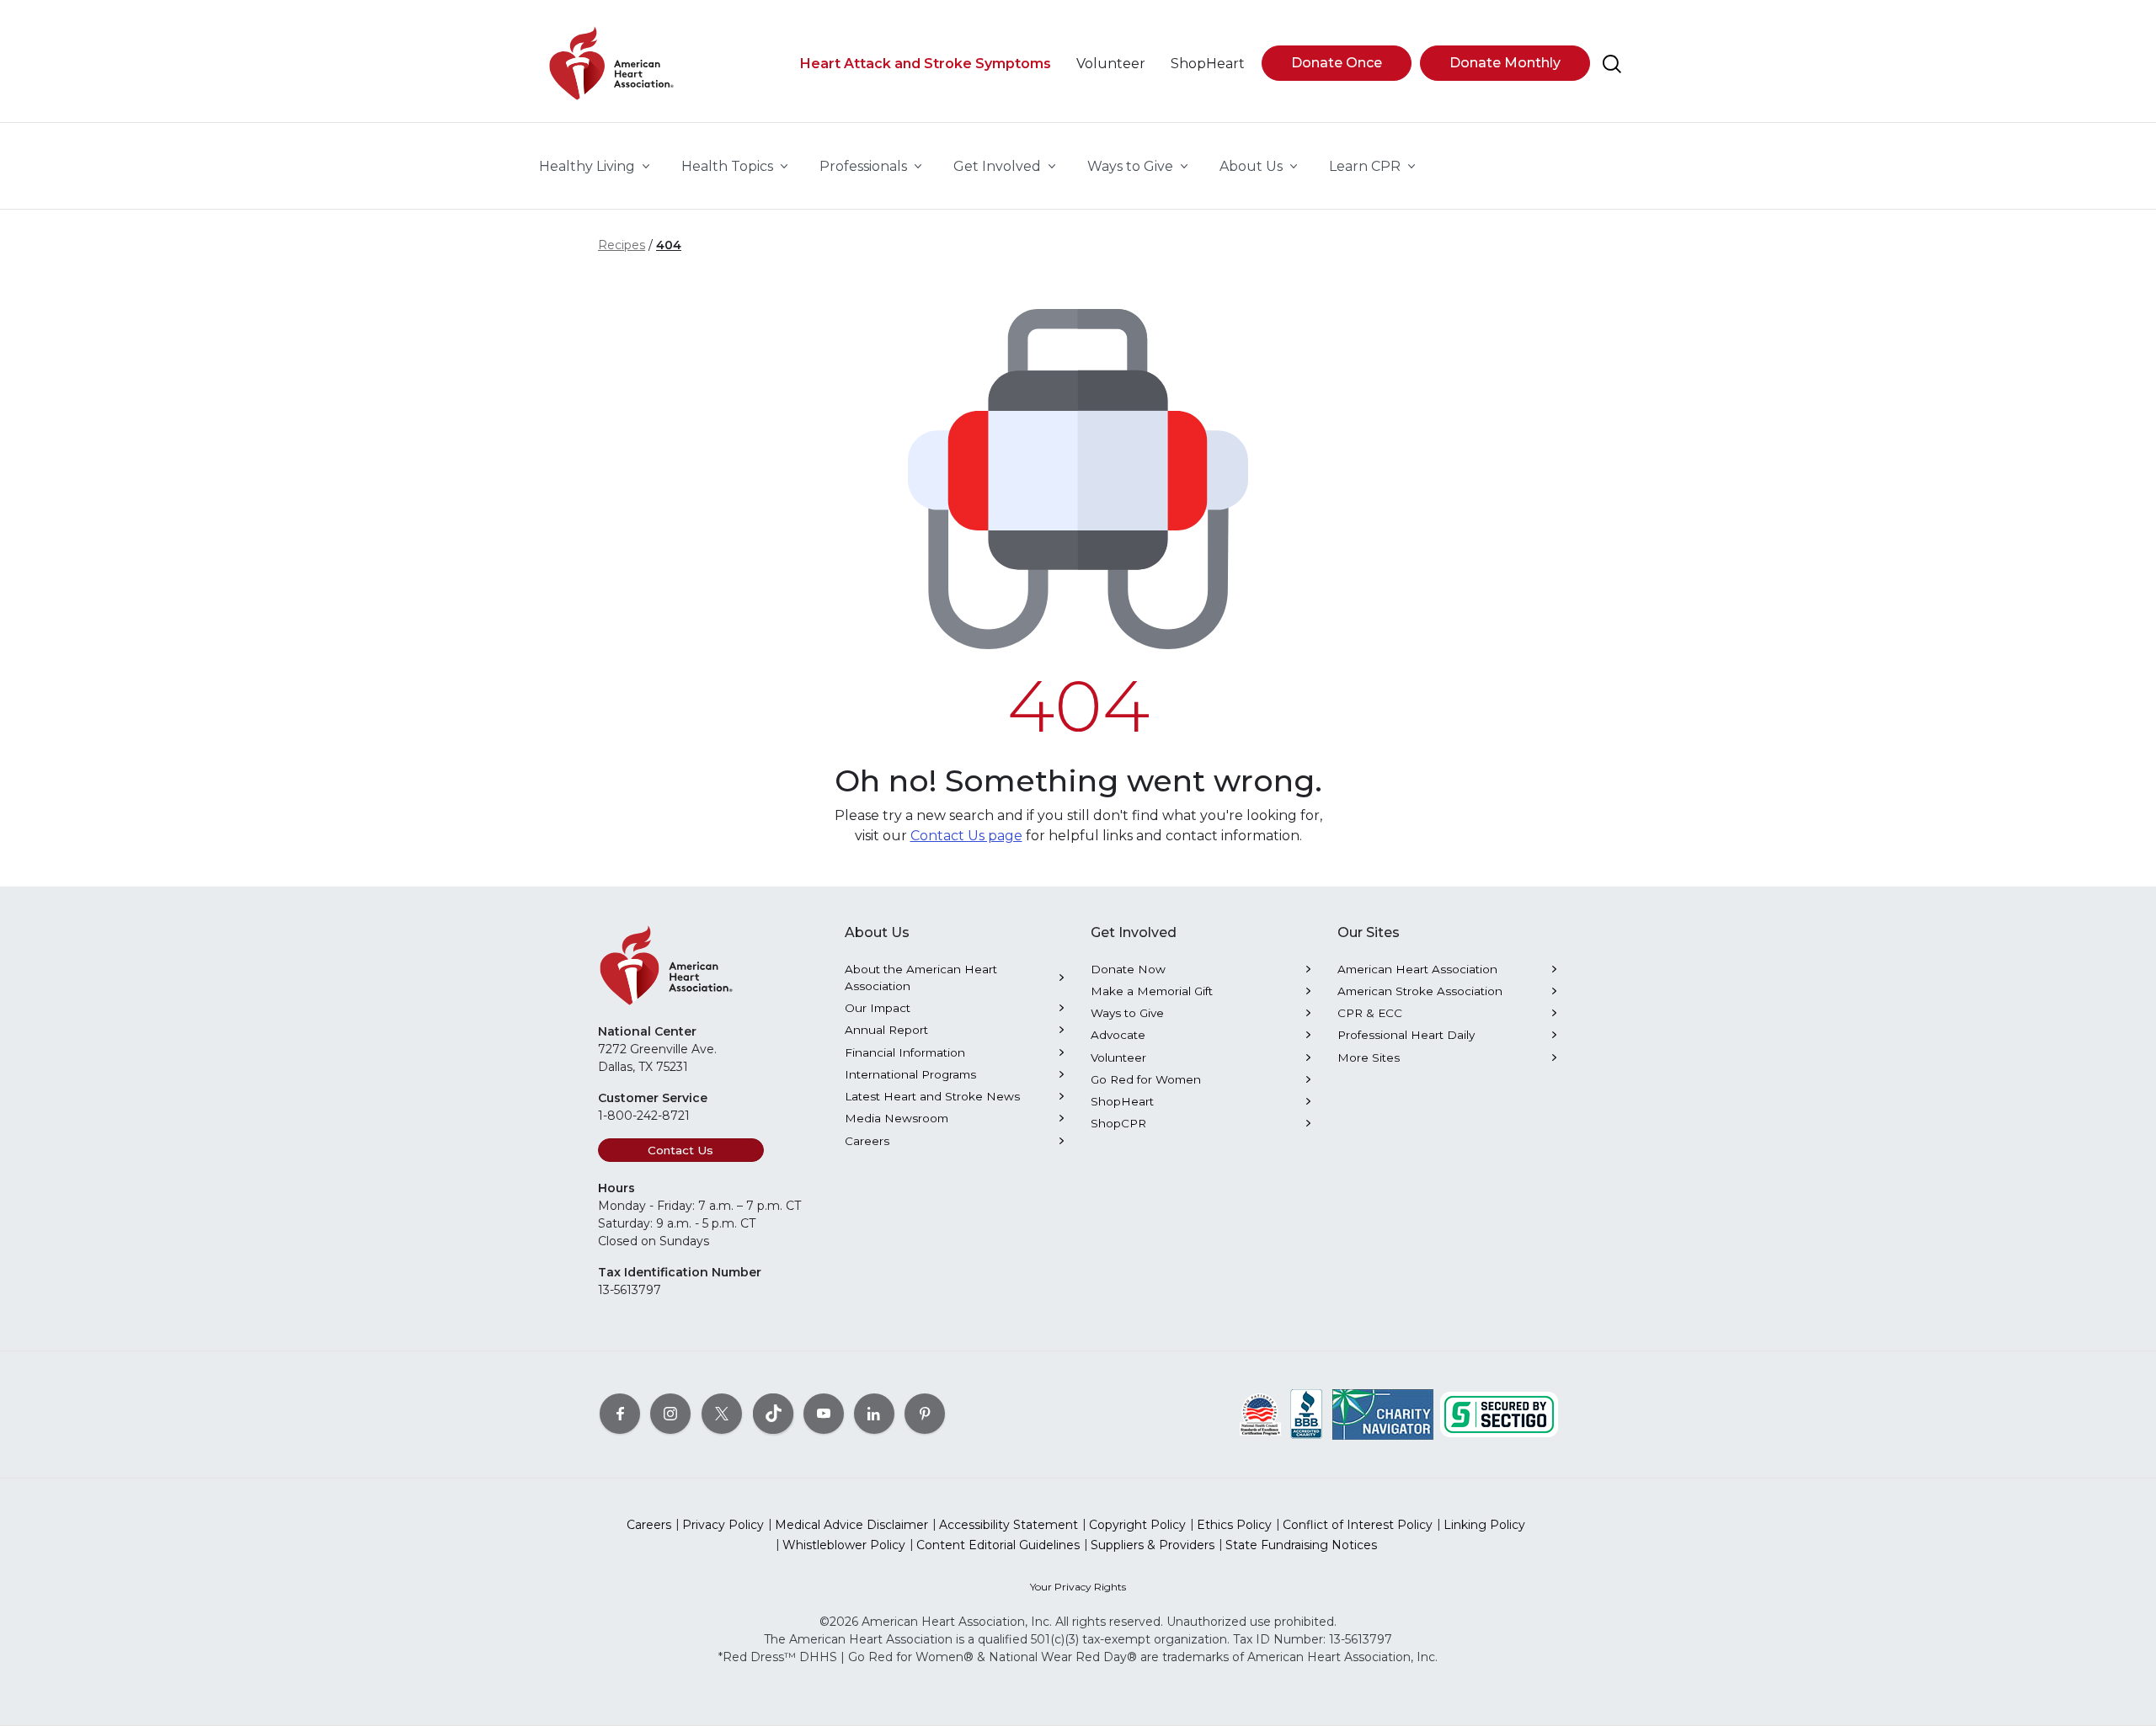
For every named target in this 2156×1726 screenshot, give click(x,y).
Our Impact (878, 1008)
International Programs (910, 1074)
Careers (867, 1141)
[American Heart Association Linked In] (874, 1413)
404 (669, 245)
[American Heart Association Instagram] (670, 1413)
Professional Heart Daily (1406, 1035)
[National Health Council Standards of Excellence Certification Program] (1260, 1413)
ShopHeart (1122, 1101)
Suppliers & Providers (1153, 1545)
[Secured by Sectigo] (1499, 1413)
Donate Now (1128, 969)
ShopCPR (1118, 1123)
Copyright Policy (1137, 1525)
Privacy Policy (723, 1525)
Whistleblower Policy (844, 1545)
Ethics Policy (1234, 1525)
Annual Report (886, 1030)
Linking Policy (1484, 1525)
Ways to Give (1127, 1013)
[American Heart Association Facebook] (620, 1413)
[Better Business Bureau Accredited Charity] (1307, 1413)
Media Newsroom (897, 1118)
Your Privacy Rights (1078, 1587)
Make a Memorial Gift (1152, 991)
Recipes (622, 245)
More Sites (1369, 1057)
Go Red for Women (1146, 1079)
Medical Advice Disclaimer (851, 1525)
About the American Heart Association (921, 978)
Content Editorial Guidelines (998, 1545)
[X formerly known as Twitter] (722, 1413)
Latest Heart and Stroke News (932, 1096)
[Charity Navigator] (1383, 1413)
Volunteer (1118, 1057)
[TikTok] (773, 1413)
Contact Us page (966, 836)
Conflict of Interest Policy (1358, 1525)
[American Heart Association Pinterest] (925, 1413)
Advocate (1118, 1035)
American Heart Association (1417, 969)
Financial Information (905, 1052)
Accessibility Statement (1009, 1525)
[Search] (1612, 64)
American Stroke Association (1420, 991)
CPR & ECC (1370, 1013)
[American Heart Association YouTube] (824, 1413)
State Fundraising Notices (1301, 1545)
